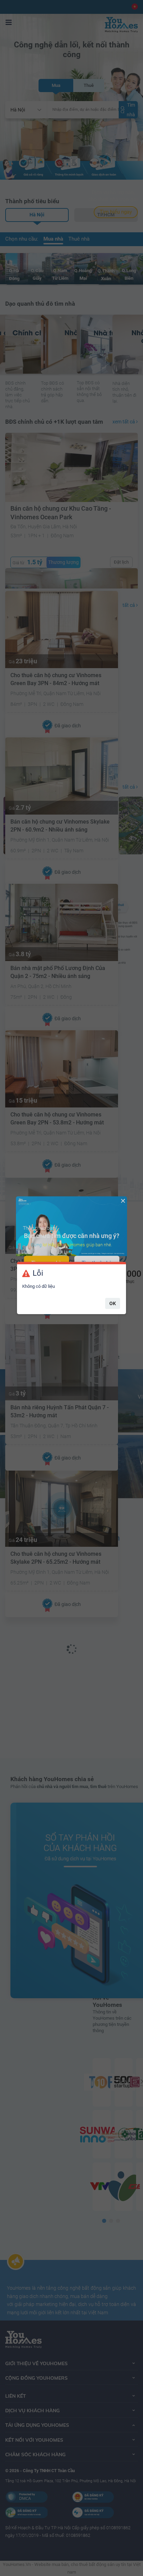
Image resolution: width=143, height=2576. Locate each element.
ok (113, 1303)
